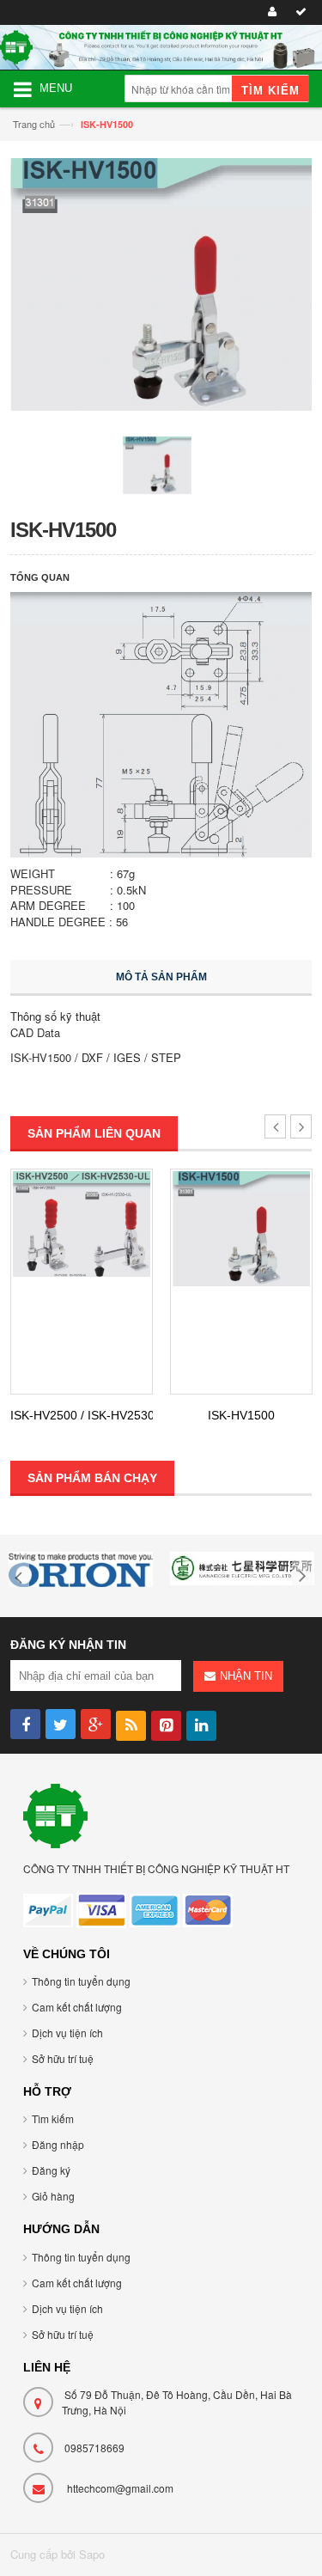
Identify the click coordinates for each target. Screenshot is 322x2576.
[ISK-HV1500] (241, 1229)
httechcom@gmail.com (120, 2488)
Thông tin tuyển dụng (81, 1981)
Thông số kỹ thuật (55, 1016)
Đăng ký (51, 2170)
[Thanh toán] (298, 12)
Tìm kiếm (53, 2118)
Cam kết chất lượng (77, 2007)
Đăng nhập (58, 2144)
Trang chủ (34, 124)
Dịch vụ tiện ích (67, 2033)
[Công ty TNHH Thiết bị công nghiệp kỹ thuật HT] (55, 1814)
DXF (92, 1057)
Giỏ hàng (53, 2196)
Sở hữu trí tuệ (63, 2058)
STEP (166, 1057)
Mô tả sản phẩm (161, 977)
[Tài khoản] (270, 12)
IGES (127, 1057)
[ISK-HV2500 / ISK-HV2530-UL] (82, 1224)
